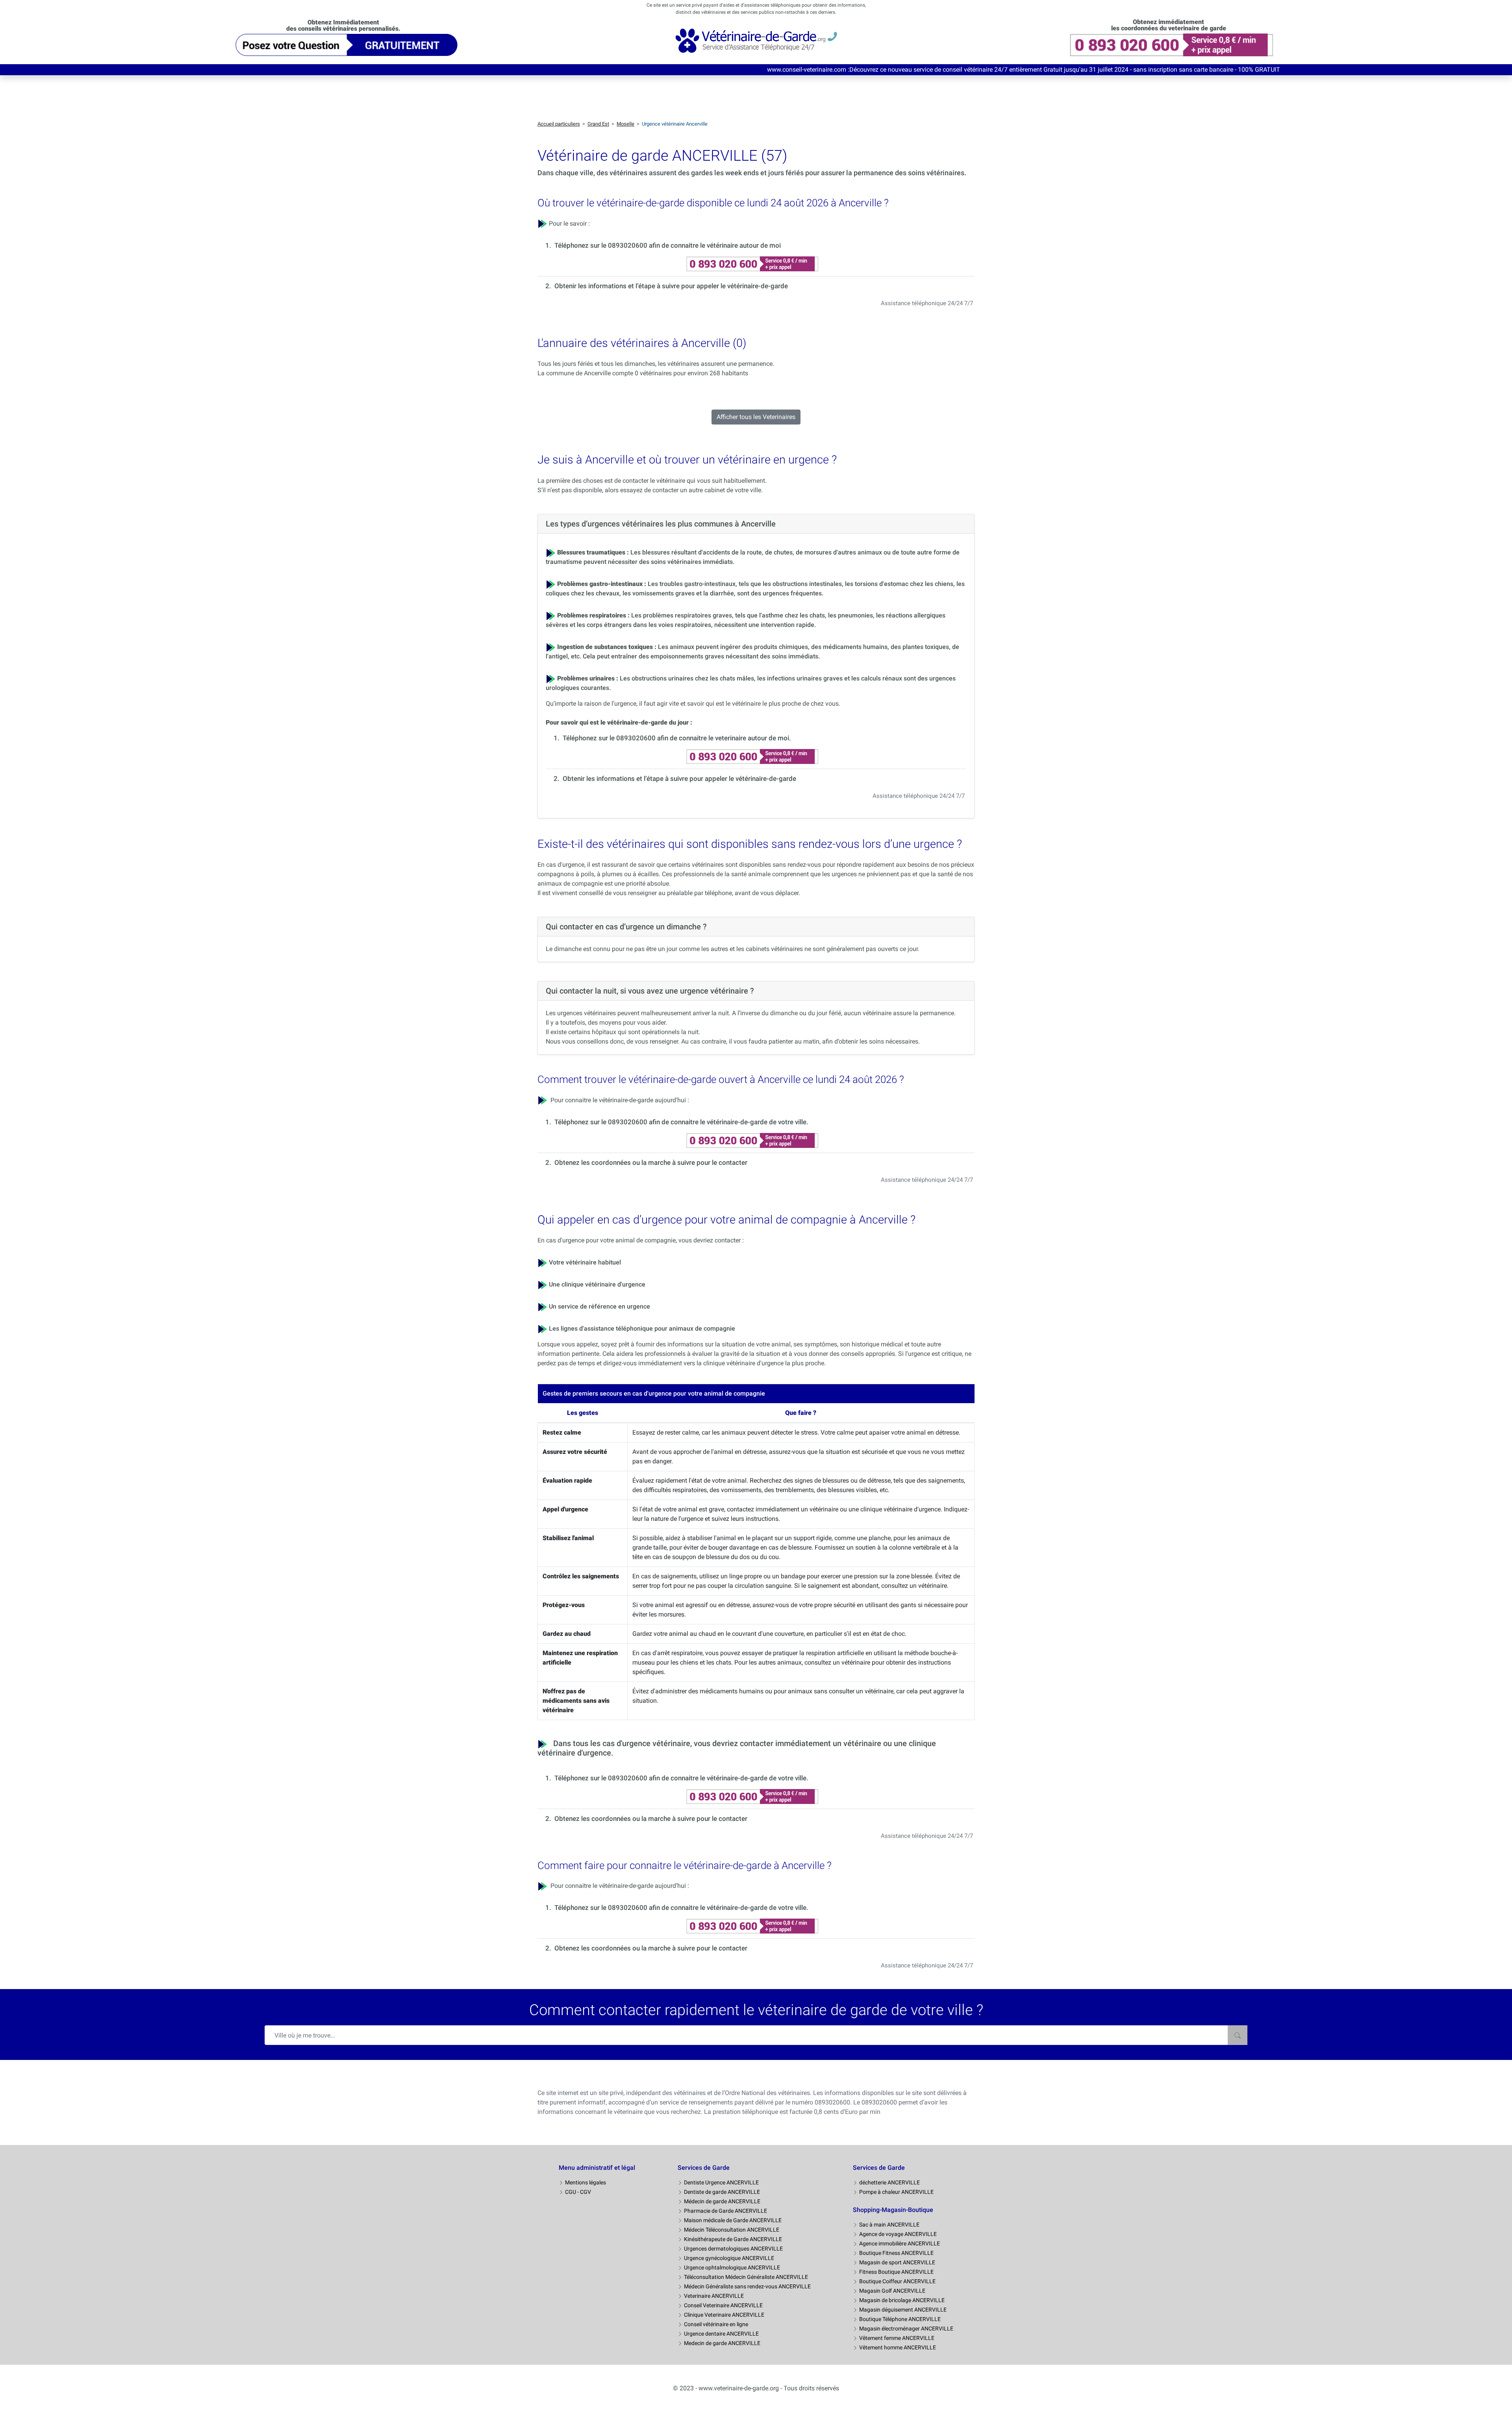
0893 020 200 (1395, 70)
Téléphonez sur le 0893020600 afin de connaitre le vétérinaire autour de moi (668, 245)
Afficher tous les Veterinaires (756, 417)
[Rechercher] (1238, 2035)
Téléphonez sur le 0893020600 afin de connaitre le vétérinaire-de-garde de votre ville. (681, 1122)
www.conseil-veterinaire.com (426, 70)
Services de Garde (704, 2168)
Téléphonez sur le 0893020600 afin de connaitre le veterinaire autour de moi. (677, 738)
